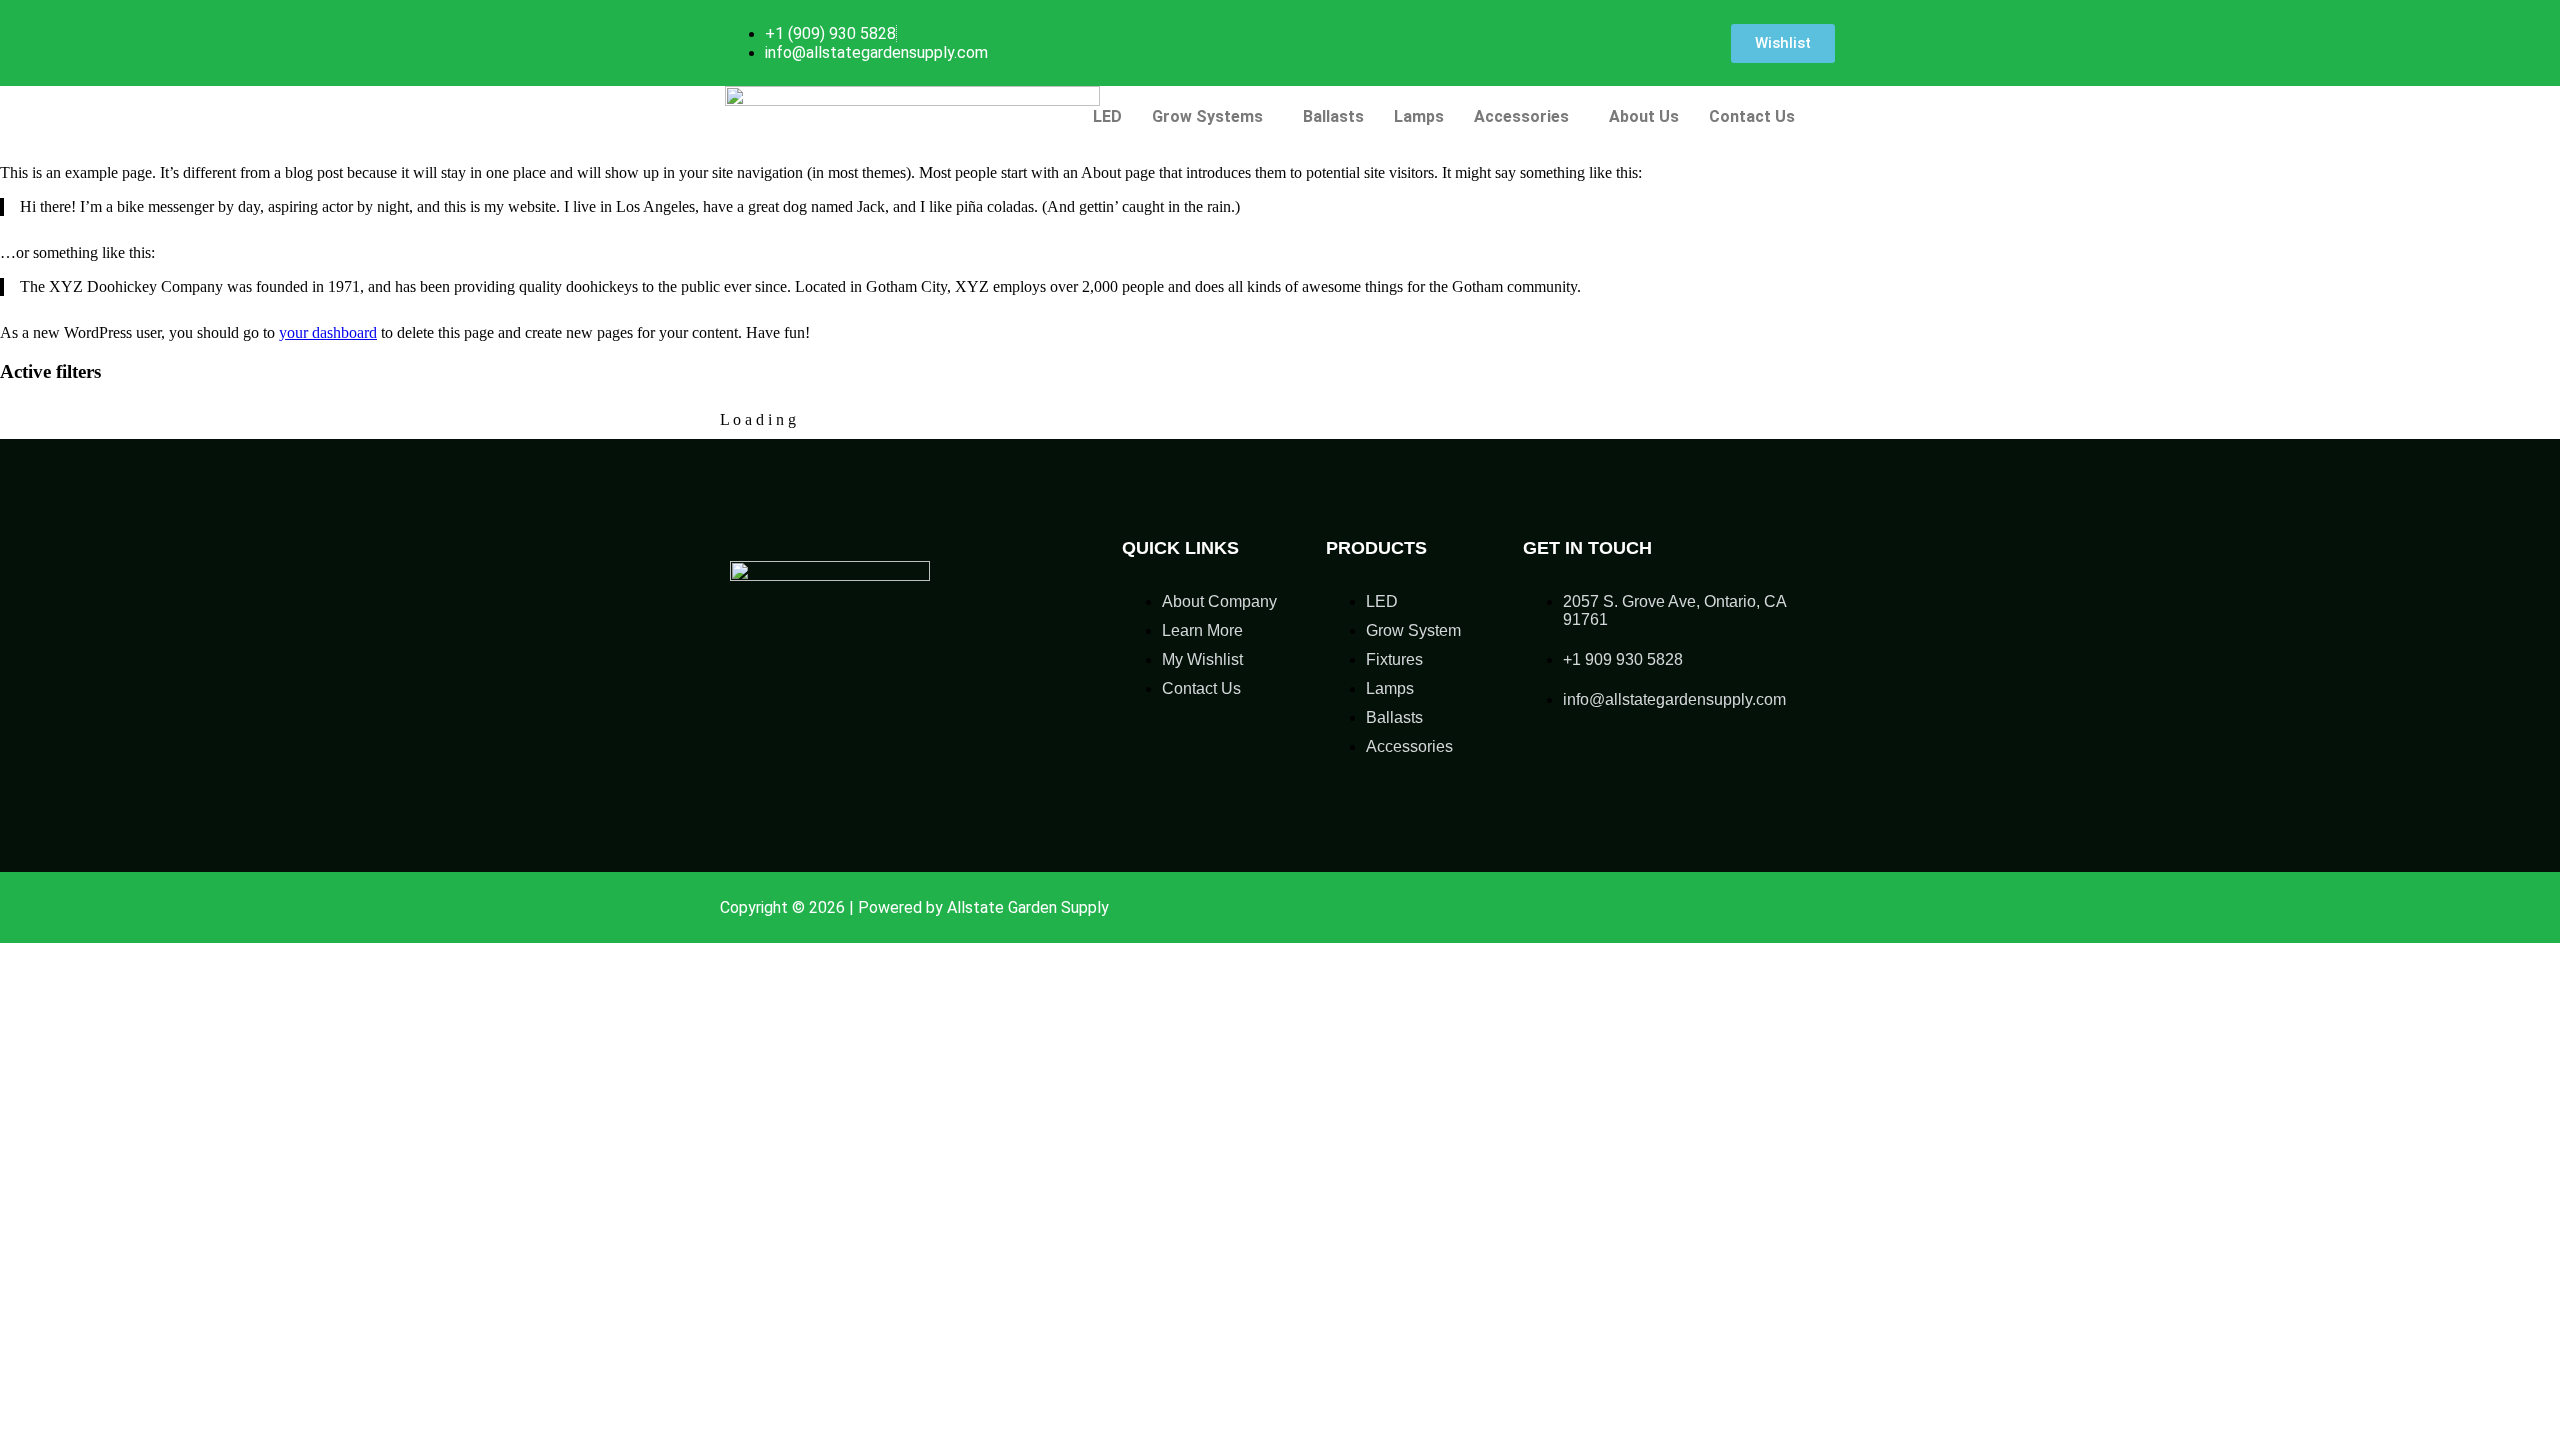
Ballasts (1333, 116)
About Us (1644, 116)
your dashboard (328, 332)
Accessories (1521, 116)
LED (1107, 116)
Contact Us (1752, 116)
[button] (1212, 117)
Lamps (1419, 116)
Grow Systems (1207, 116)
